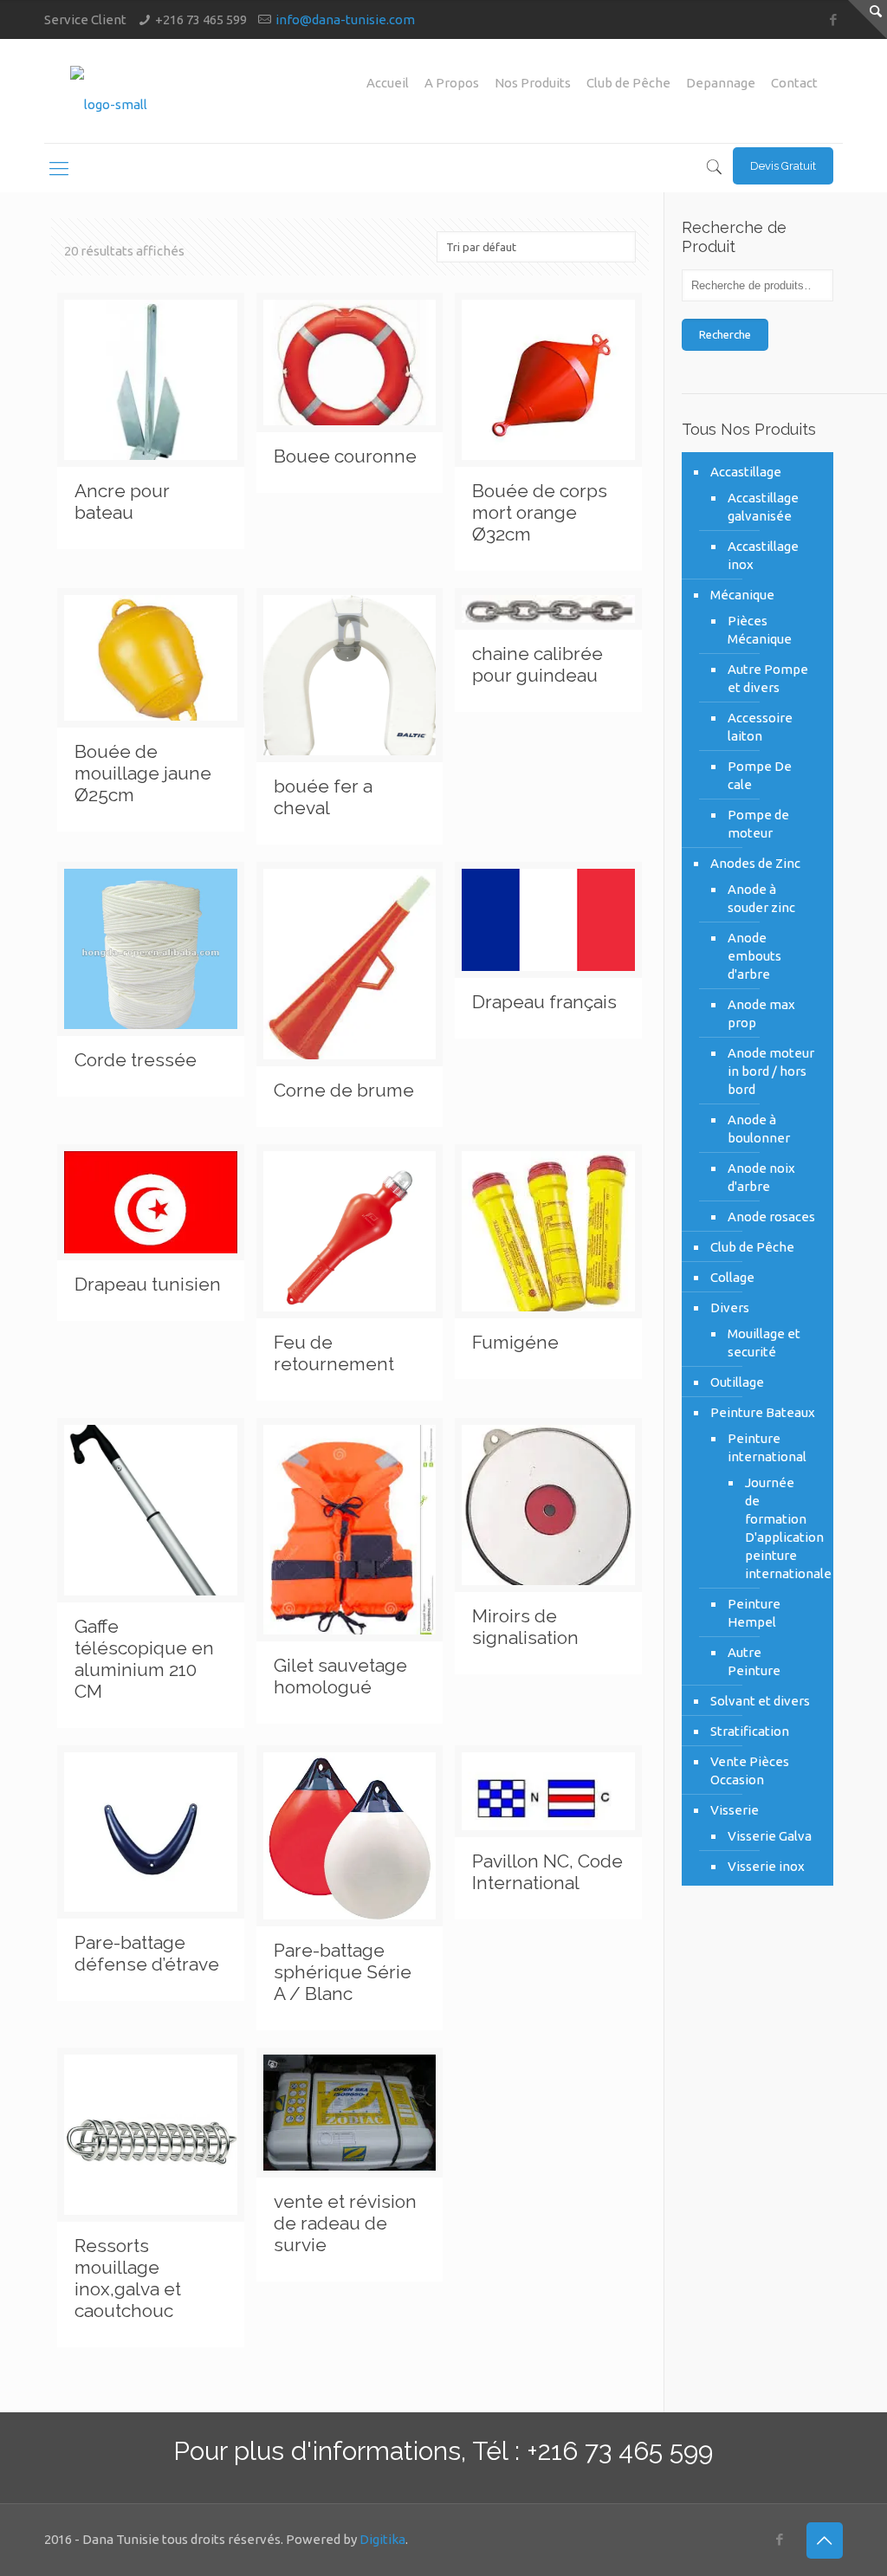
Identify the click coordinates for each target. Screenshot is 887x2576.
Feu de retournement (334, 1353)
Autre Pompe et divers (768, 678)
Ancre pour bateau (122, 502)
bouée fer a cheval (323, 797)
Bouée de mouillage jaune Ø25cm (143, 773)
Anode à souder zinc (761, 898)
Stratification (750, 1731)
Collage (732, 1277)
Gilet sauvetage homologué (340, 1676)
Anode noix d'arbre (761, 1177)
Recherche (725, 335)
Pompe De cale (760, 775)
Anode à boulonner (759, 1129)
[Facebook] (834, 19)
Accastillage (746, 472)
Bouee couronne (345, 456)
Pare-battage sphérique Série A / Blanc (343, 1972)
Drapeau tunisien (148, 1284)
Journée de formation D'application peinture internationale (776, 1528)
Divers (730, 1307)
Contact (794, 83)
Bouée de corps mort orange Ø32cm (540, 512)
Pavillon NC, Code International (547, 1872)
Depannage (721, 83)
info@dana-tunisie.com (345, 19)
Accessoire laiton (760, 727)
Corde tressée (136, 1060)
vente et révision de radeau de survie (345, 2223)
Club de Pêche (628, 83)
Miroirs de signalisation (525, 1627)
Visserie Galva (770, 1836)
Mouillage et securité (764, 1343)
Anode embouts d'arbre (754, 956)
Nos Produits (533, 83)
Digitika (382, 2539)
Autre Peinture (754, 1661)
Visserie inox (766, 1866)
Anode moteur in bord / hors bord (771, 1071)
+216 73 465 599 (201, 19)
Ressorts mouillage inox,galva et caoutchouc (128, 2278)
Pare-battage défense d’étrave (147, 1953)
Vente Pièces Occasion (750, 1770)
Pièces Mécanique (760, 630)
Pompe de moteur (758, 824)
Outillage (737, 1382)
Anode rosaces (771, 1217)
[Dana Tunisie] (109, 91)
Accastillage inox (763, 555)
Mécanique (742, 595)
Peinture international (767, 1447)
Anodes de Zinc (755, 863)
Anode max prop (761, 1013)
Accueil (388, 83)
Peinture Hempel (754, 1613)
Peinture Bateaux (763, 1412)
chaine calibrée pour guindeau (537, 664)
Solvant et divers (760, 1701)
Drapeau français (544, 1002)
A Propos (452, 83)
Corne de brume (344, 1090)
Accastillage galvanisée (763, 507)
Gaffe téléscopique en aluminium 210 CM (144, 1659)
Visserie (735, 1810)
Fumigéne (515, 1342)
